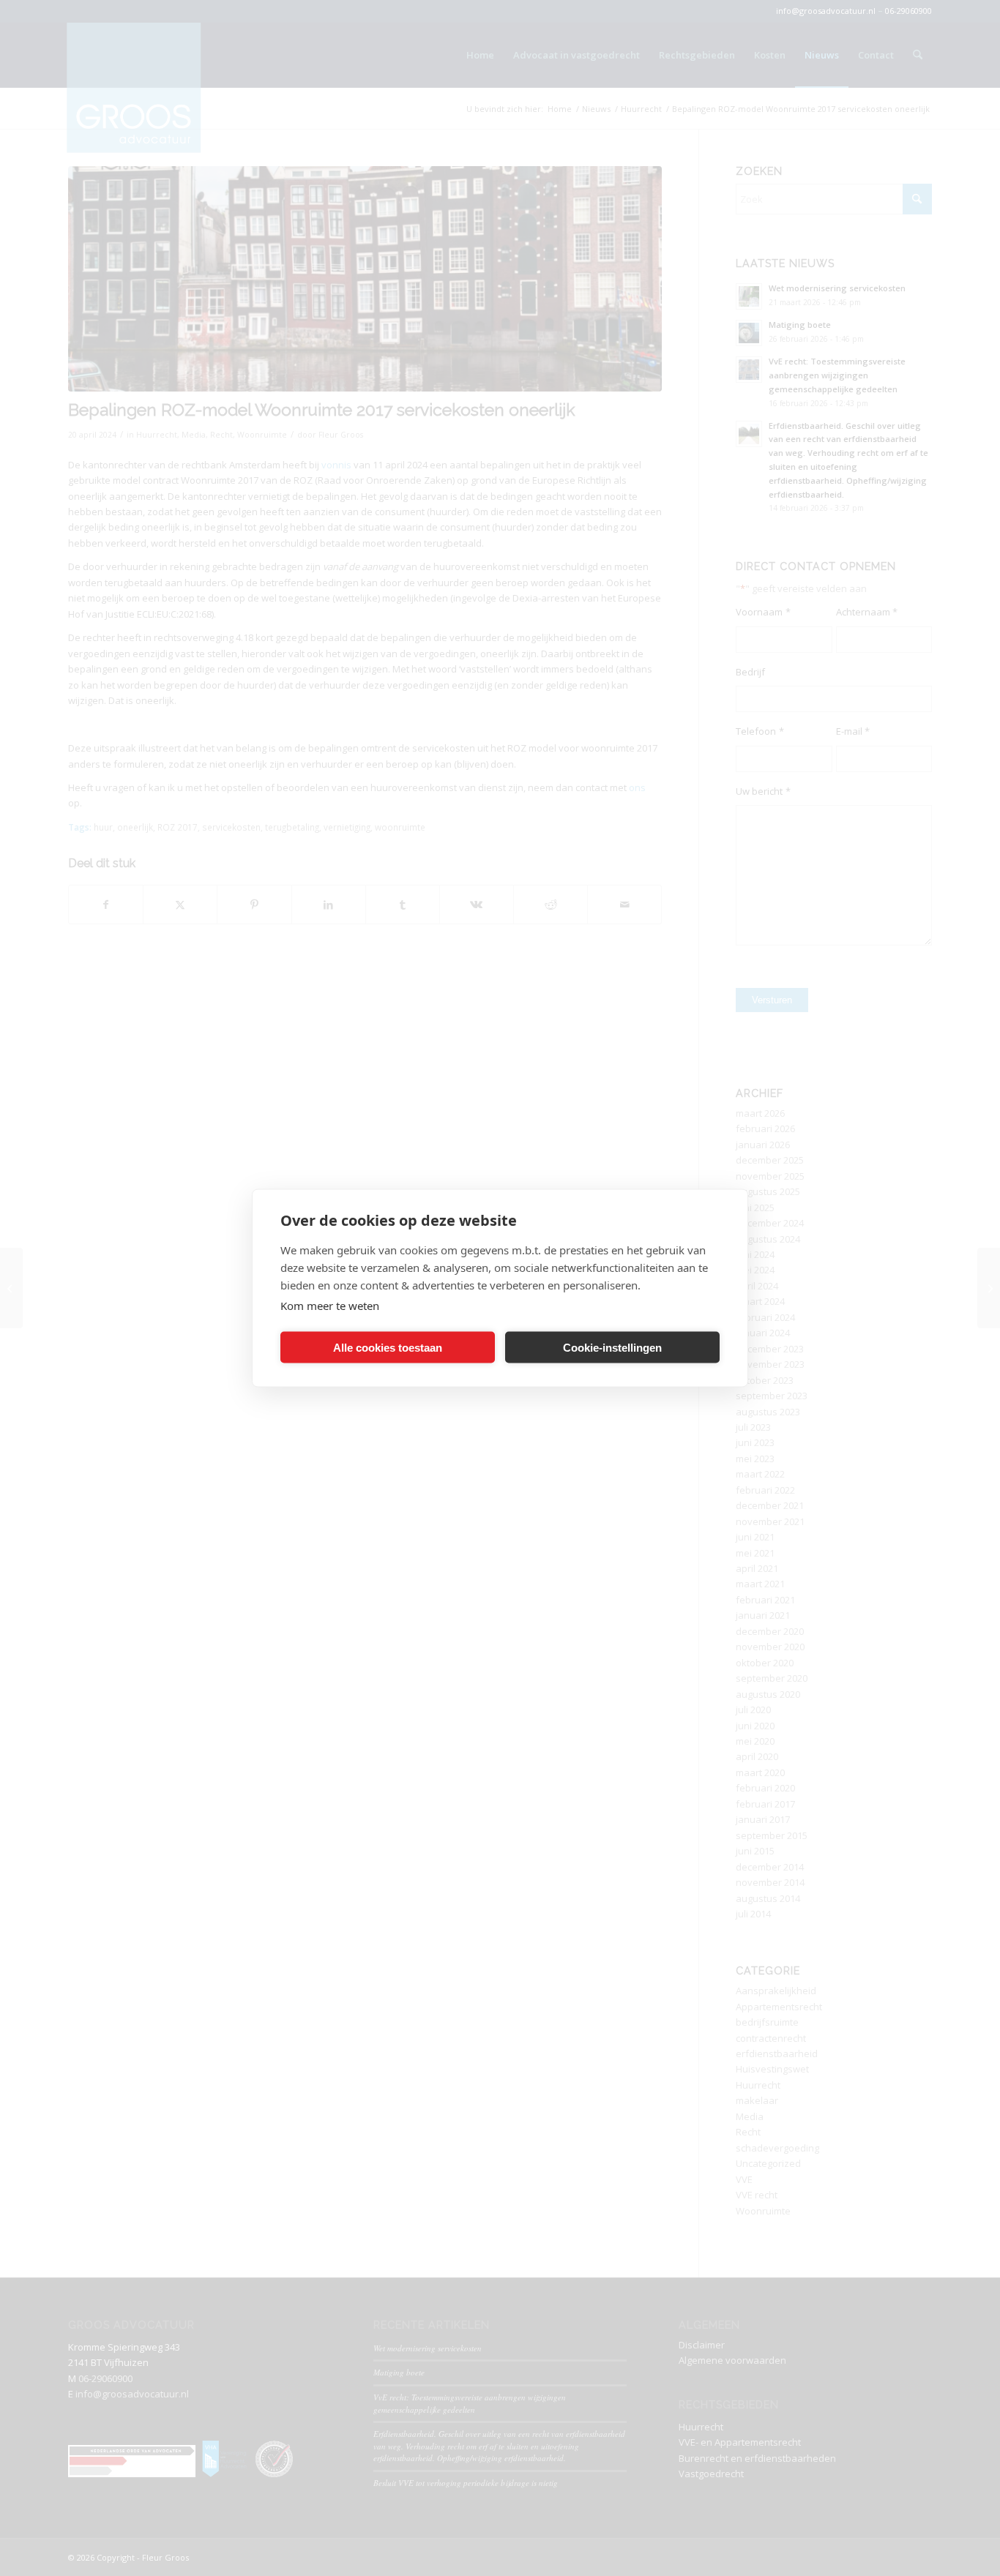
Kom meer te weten (330, 1306)
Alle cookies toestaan (388, 1347)
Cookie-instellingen (612, 1347)
